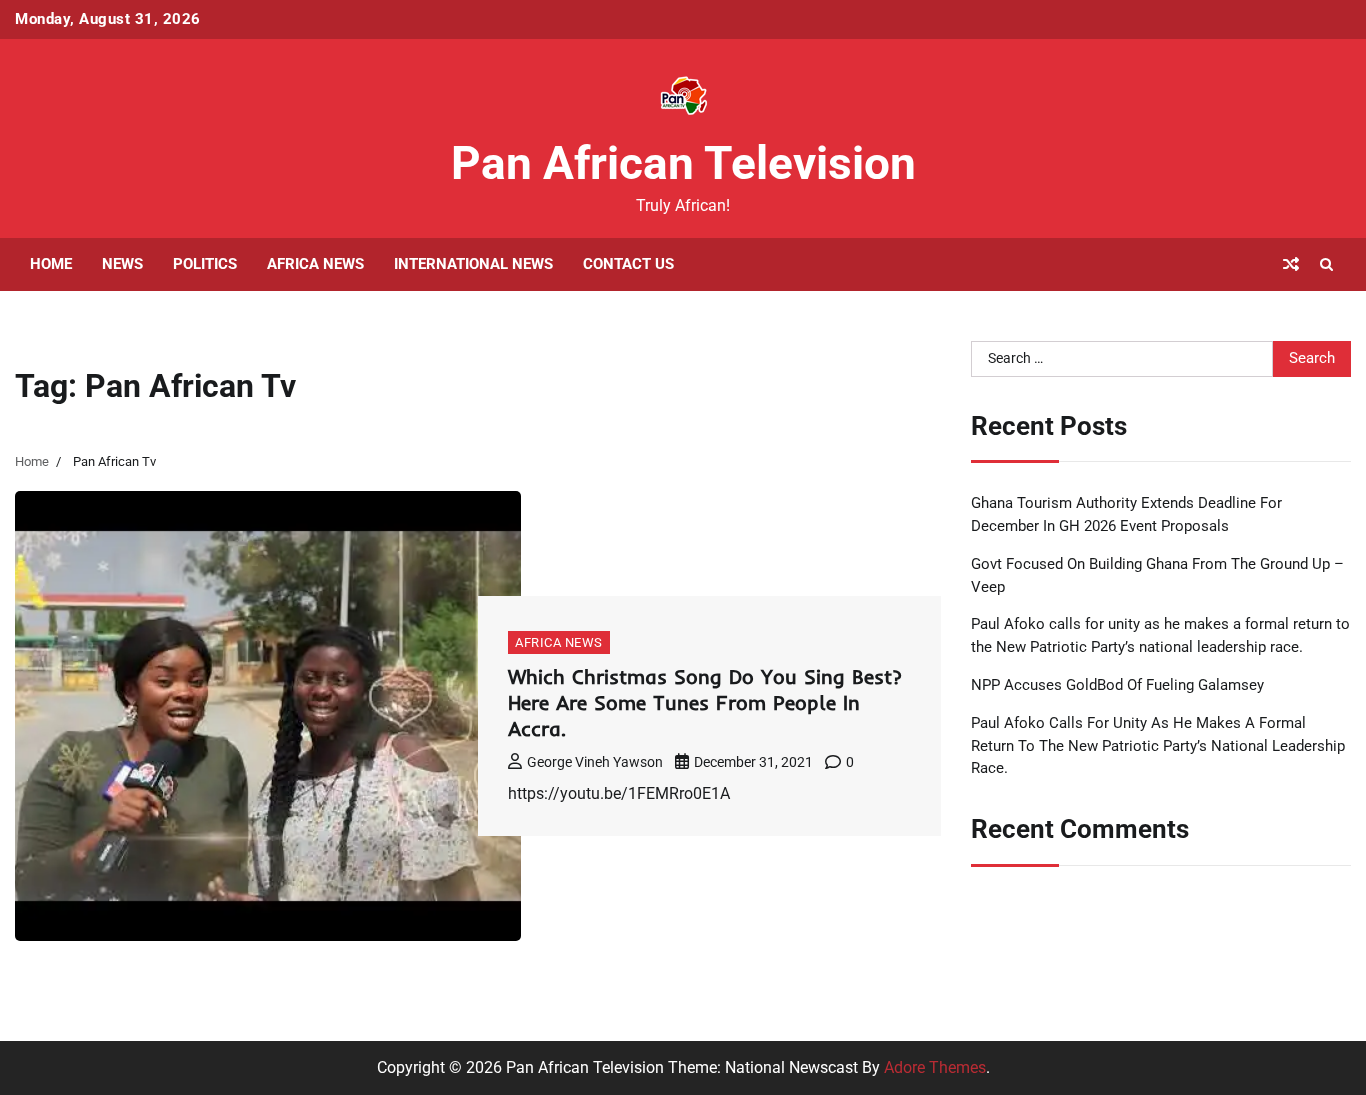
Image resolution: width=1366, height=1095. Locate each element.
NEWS (122, 264)
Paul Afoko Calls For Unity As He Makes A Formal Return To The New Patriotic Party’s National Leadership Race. (1158, 745)
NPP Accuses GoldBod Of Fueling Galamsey (1117, 685)
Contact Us (628, 264)
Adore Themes (935, 1067)
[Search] (1326, 264)
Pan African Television (683, 163)
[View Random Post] (1291, 264)
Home (51, 264)
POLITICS (205, 264)
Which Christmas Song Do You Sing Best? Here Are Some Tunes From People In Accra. (705, 702)
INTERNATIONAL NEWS (473, 264)
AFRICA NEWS (315, 264)
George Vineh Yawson (595, 762)
